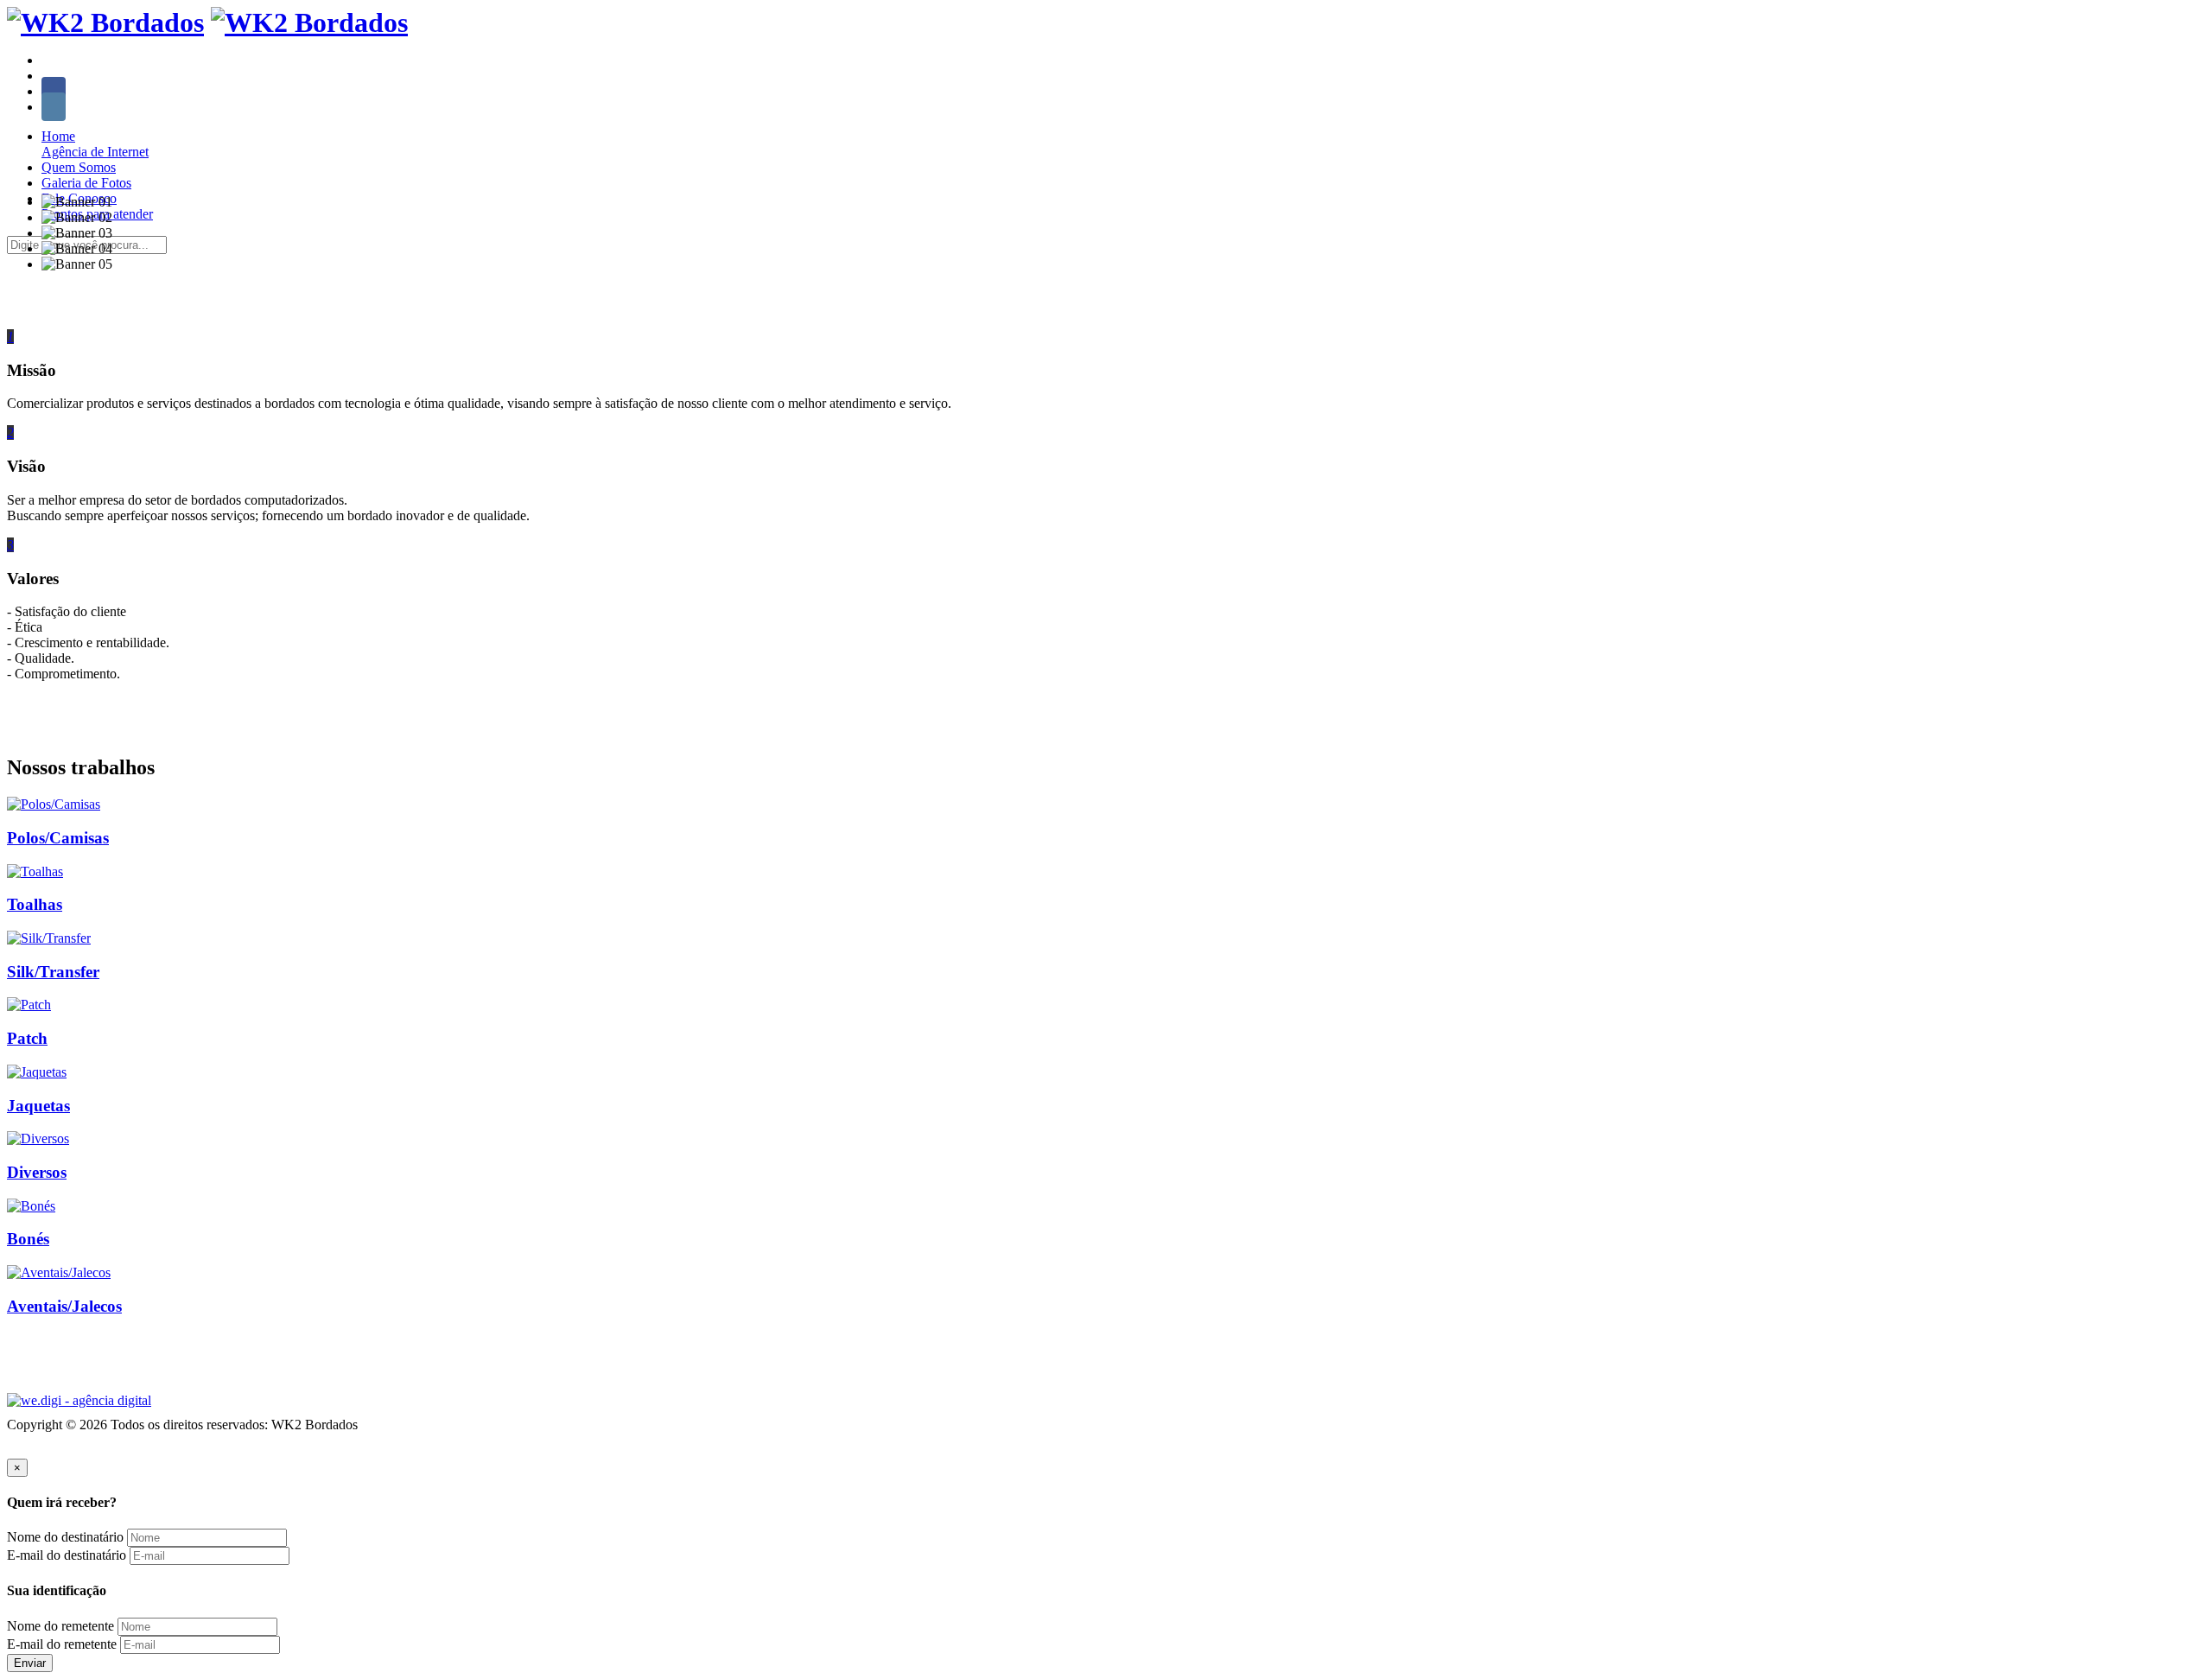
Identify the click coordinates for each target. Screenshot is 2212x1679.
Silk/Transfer (53, 972)
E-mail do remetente (62, 1644)
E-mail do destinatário (67, 1555)
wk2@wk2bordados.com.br (212, 60)
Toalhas (35, 904)
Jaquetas (38, 1106)
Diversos (37, 1172)
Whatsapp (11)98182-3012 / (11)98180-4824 (164, 76)
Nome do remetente (60, 1626)
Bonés (28, 1239)
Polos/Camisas (58, 838)
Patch (27, 1038)
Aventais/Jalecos (64, 1306)
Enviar (30, 1663)
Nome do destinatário (65, 1537)
